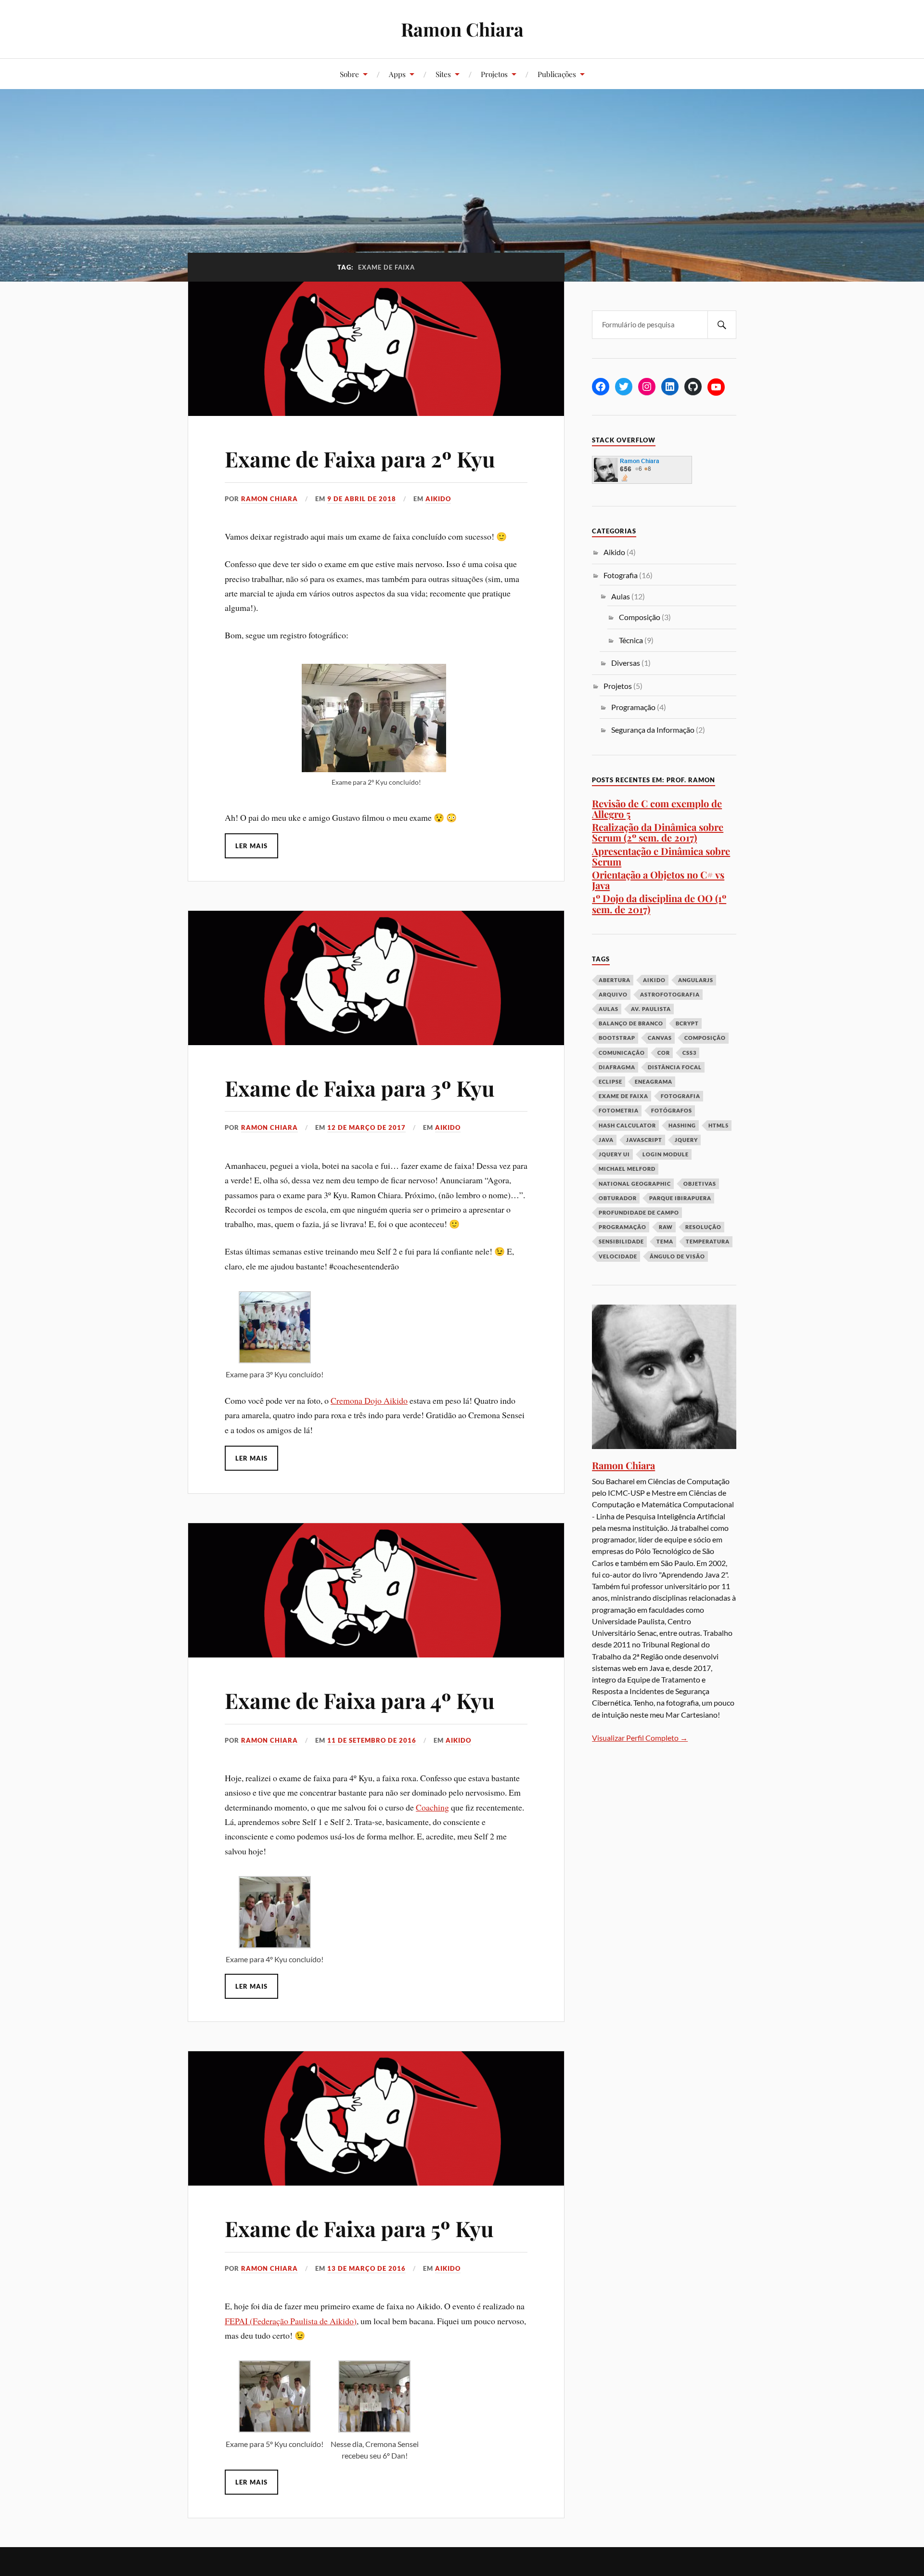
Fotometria (619, 1110)
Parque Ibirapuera (680, 1198)
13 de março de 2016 (366, 2268)
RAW (666, 1227)
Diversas (626, 663)
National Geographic (635, 1184)
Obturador (618, 1198)
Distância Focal (675, 1067)
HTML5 (719, 1125)
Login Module (666, 1154)
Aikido (438, 499)
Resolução (703, 1227)
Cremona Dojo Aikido (369, 1400)
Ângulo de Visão (677, 1256)
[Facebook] (601, 387)
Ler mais (251, 846)
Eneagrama (654, 1081)
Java (606, 1140)
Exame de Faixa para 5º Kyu (359, 2228)
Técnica (631, 640)
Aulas (621, 596)
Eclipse (610, 1081)
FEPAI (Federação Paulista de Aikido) (291, 2321)
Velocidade (618, 1256)
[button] (275, 1336)
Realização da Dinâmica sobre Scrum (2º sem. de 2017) (658, 832)
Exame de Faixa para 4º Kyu (360, 1700)
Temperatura (708, 1241)
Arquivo (613, 994)
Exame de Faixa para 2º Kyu (360, 459)
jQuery (686, 1140)
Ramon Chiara (462, 29)
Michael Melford (627, 1169)
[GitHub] (693, 387)
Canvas (660, 1038)
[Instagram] (647, 387)
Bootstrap (617, 1038)
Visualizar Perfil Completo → (640, 1738)
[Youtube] (716, 387)
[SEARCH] (722, 325)
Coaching (432, 1807)
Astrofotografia (670, 994)
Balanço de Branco (631, 1023)
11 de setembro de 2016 (372, 1740)
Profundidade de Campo (639, 1212)
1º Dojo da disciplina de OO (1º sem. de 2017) (659, 903)
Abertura (615, 980)
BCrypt (687, 1023)
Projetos (494, 74)
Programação (633, 707)
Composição (640, 617)
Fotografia (621, 575)
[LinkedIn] (670, 387)
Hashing (682, 1125)
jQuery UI (614, 1154)
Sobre (349, 74)
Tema (665, 1241)
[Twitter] (624, 387)
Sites (443, 74)
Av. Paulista (651, 1009)
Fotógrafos (672, 1110)
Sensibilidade (621, 1241)
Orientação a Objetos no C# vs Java (658, 880)
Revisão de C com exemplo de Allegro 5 (657, 809)
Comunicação (622, 1053)
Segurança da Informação (653, 730)
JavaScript (644, 1140)
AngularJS (696, 980)
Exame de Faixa (623, 1096)
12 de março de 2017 (366, 1127)
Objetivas (700, 1184)
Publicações (557, 74)
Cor (664, 1053)
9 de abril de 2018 (362, 499)
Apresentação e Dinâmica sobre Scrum (661, 856)
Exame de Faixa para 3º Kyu (360, 1088)
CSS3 (689, 1053)
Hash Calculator (627, 1125)
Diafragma (617, 1067)
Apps (397, 74)
